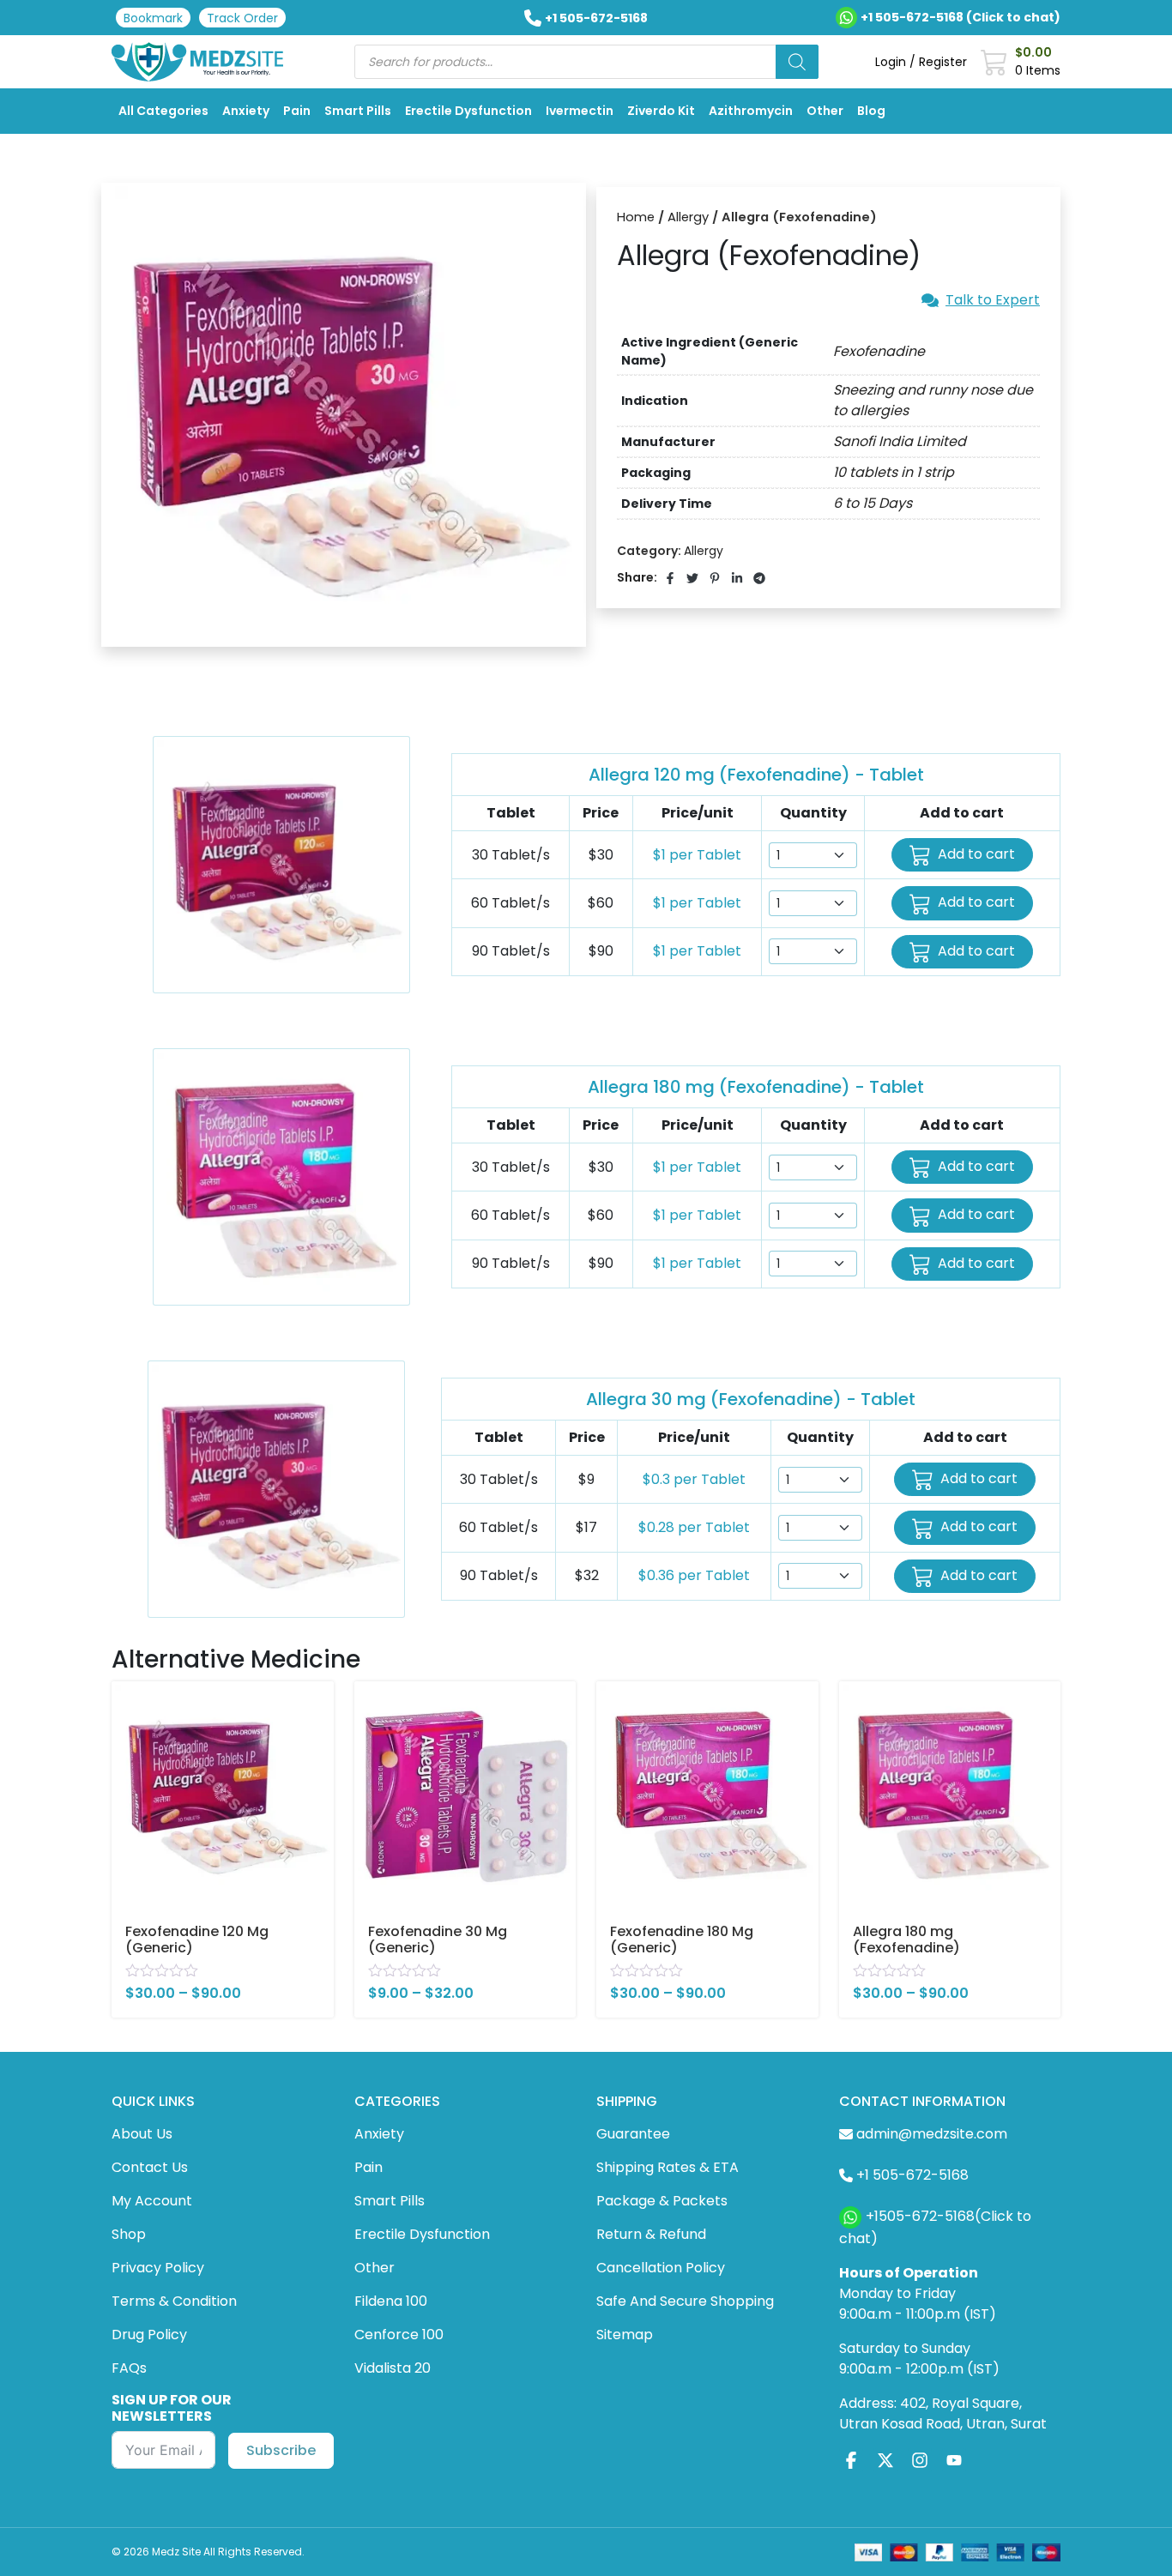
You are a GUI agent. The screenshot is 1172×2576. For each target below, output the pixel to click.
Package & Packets (662, 2201)
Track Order (242, 18)
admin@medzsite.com (932, 2134)
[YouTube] (954, 2461)
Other (825, 111)
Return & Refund (651, 2234)
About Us (142, 2134)
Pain (297, 111)
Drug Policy (149, 2335)
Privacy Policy (158, 2268)
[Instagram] (920, 2461)
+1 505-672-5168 (596, 18)
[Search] (797, 62)
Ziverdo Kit (661, 111)
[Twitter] (885, 2461)
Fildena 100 (391, 2301)
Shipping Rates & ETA (668, 2167)
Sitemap (625, 2335)
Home (636, 217)
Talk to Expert (993, 300)
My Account (152, 2201)
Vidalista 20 (393, 2368)
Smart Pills (358, 111)
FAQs (129, 2368)
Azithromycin (751, 111)
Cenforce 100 (399, 2335)
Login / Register (921, 62)
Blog (871, 111)
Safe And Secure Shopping (685, 2301)
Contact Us (150, 2167)
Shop (129, 2234)
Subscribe (281, 2450)
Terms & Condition (174, 2301)
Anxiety (246, 111)
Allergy (688, 217)
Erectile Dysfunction (468, 111)
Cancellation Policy (661, 2268)
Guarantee (633, 2134)
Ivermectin (580, 111)
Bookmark (153, 18)
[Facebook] (851, 2461)
